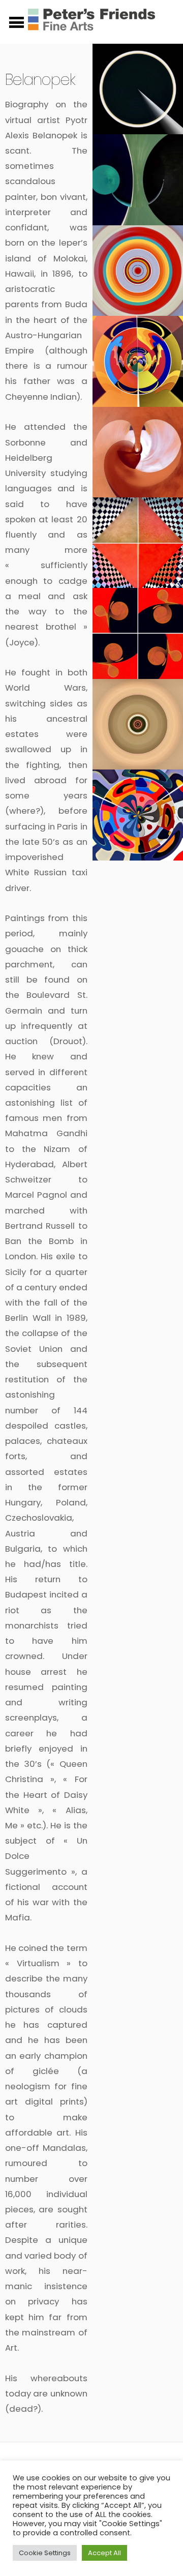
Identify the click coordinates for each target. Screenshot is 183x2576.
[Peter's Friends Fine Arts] (91, 25)
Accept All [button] (104, 2553)
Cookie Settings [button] (45, 2553)
